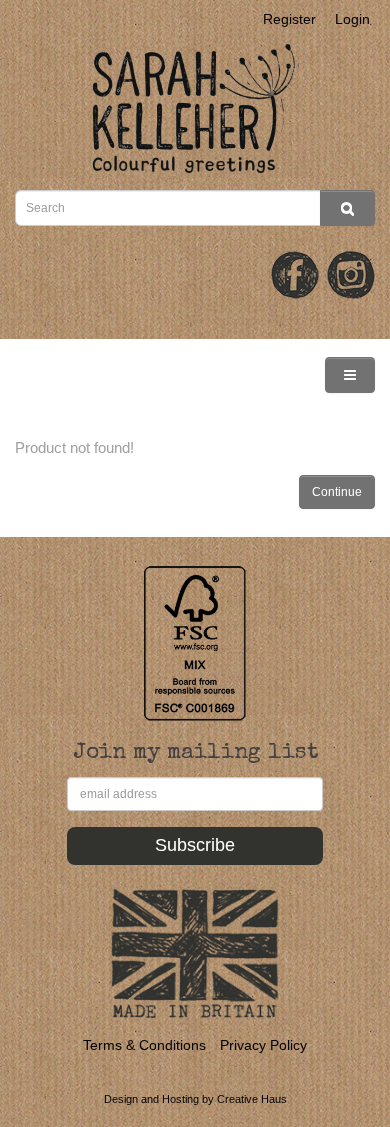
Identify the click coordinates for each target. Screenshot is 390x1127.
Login (352, 19)
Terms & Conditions (144, 1045)
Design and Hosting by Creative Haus (195, 1099)
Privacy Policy (263, 1045)
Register (289, 19)
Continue (337, 492)
